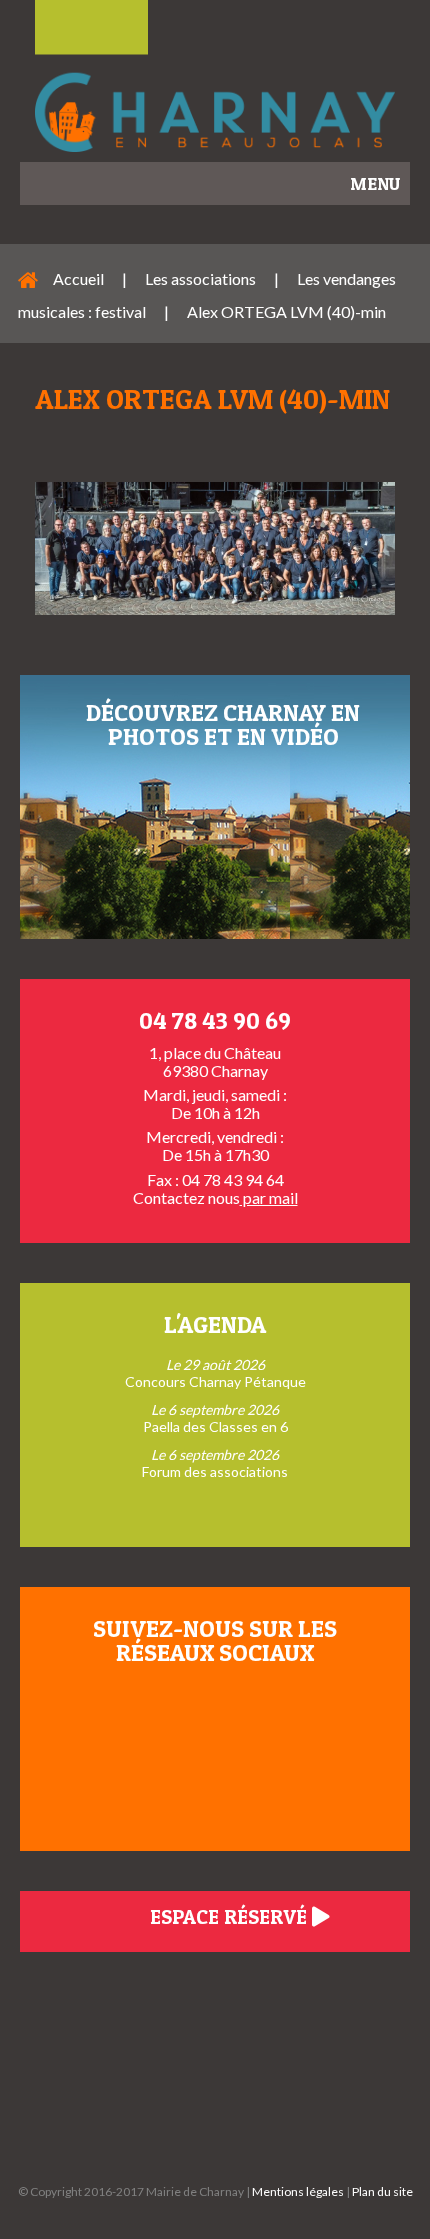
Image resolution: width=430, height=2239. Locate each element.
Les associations (200, 278)
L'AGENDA (215, 1324)
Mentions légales (298, 2191)
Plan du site (382, 2191)
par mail (269, 1197)
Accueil (78, 278)
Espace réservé (231, 1917)
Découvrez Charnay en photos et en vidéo (223, 724)
